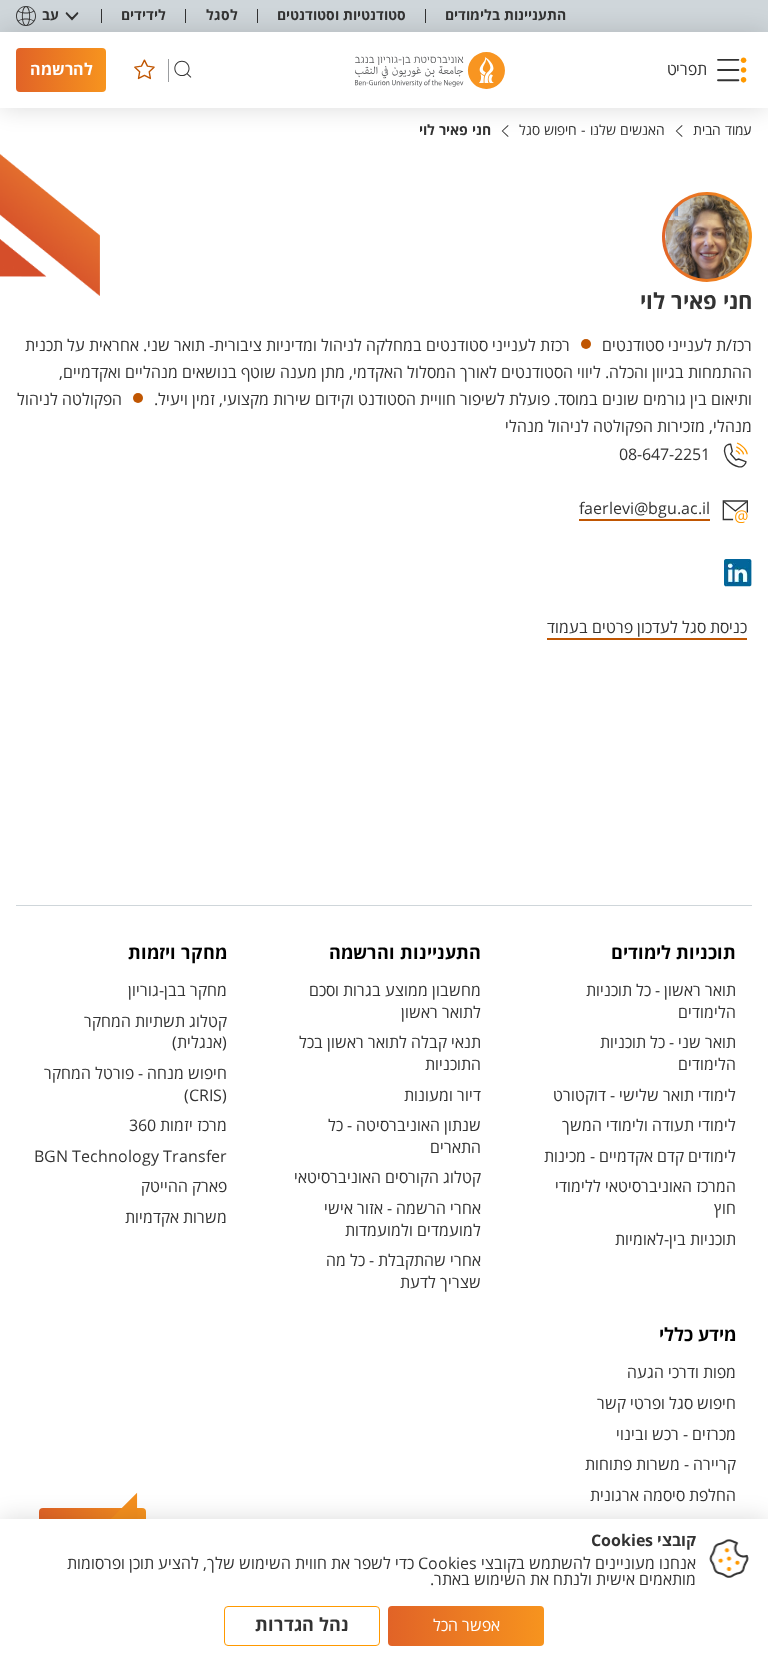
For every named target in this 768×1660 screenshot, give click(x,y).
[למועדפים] (144, 70)
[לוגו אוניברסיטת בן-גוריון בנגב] (430, 70)
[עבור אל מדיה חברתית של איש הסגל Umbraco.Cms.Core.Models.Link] (735, 573)
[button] (707, 70)
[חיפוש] (183, 70)
